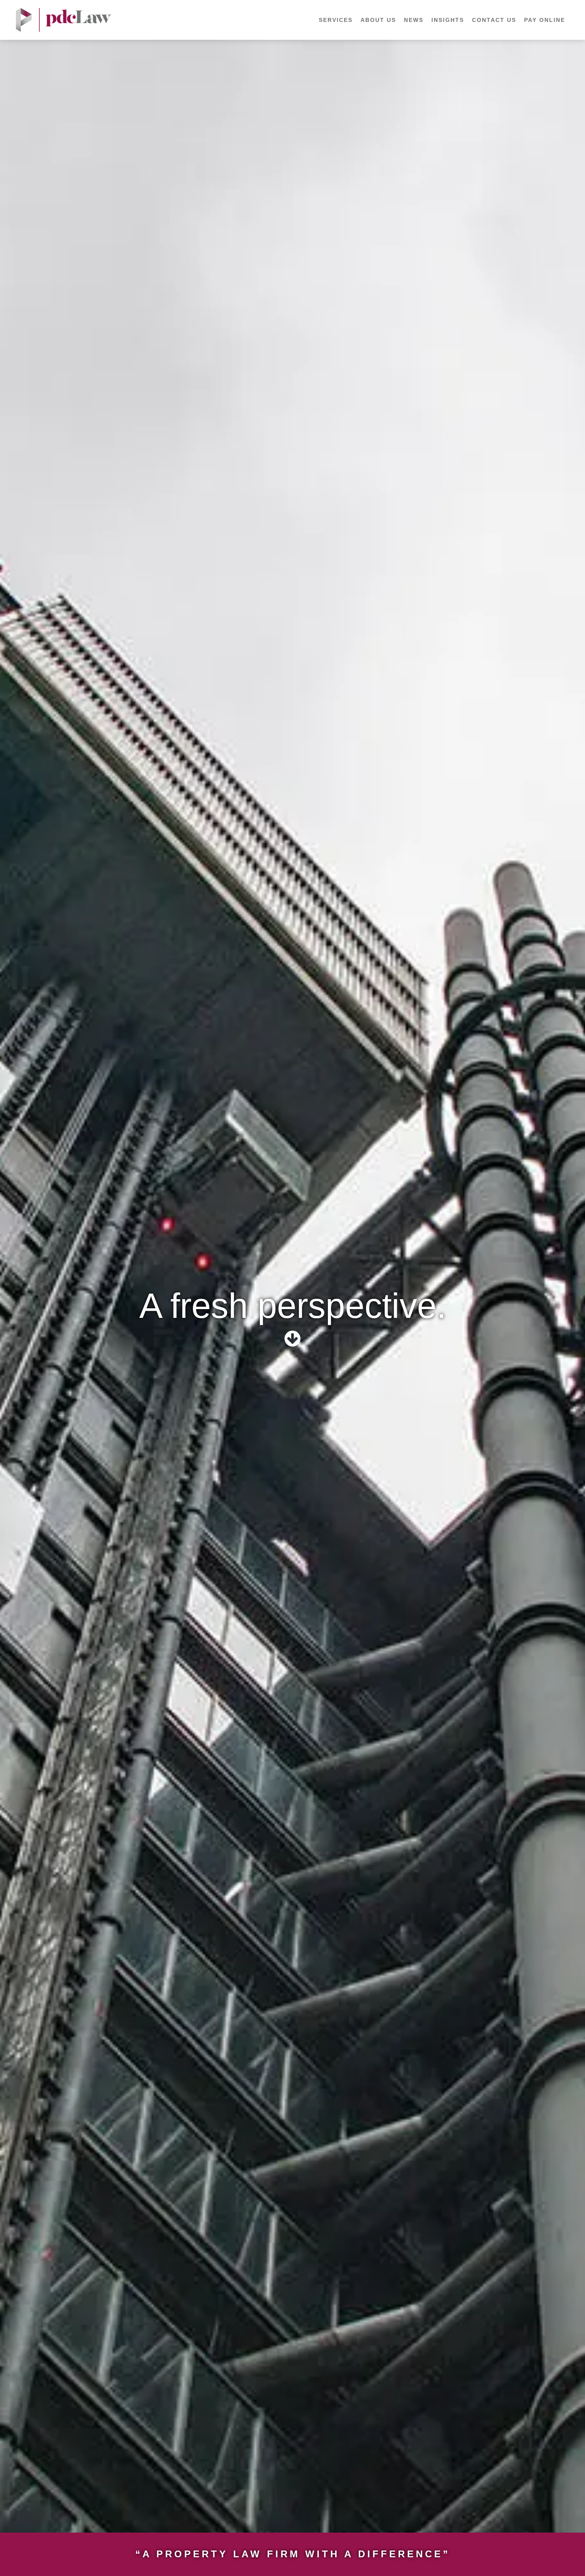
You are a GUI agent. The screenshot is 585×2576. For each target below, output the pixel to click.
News (414, 20)
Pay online (545, 20)
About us (378, 20)
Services (336, 20)
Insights (448, 20)
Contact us (494, 20)
